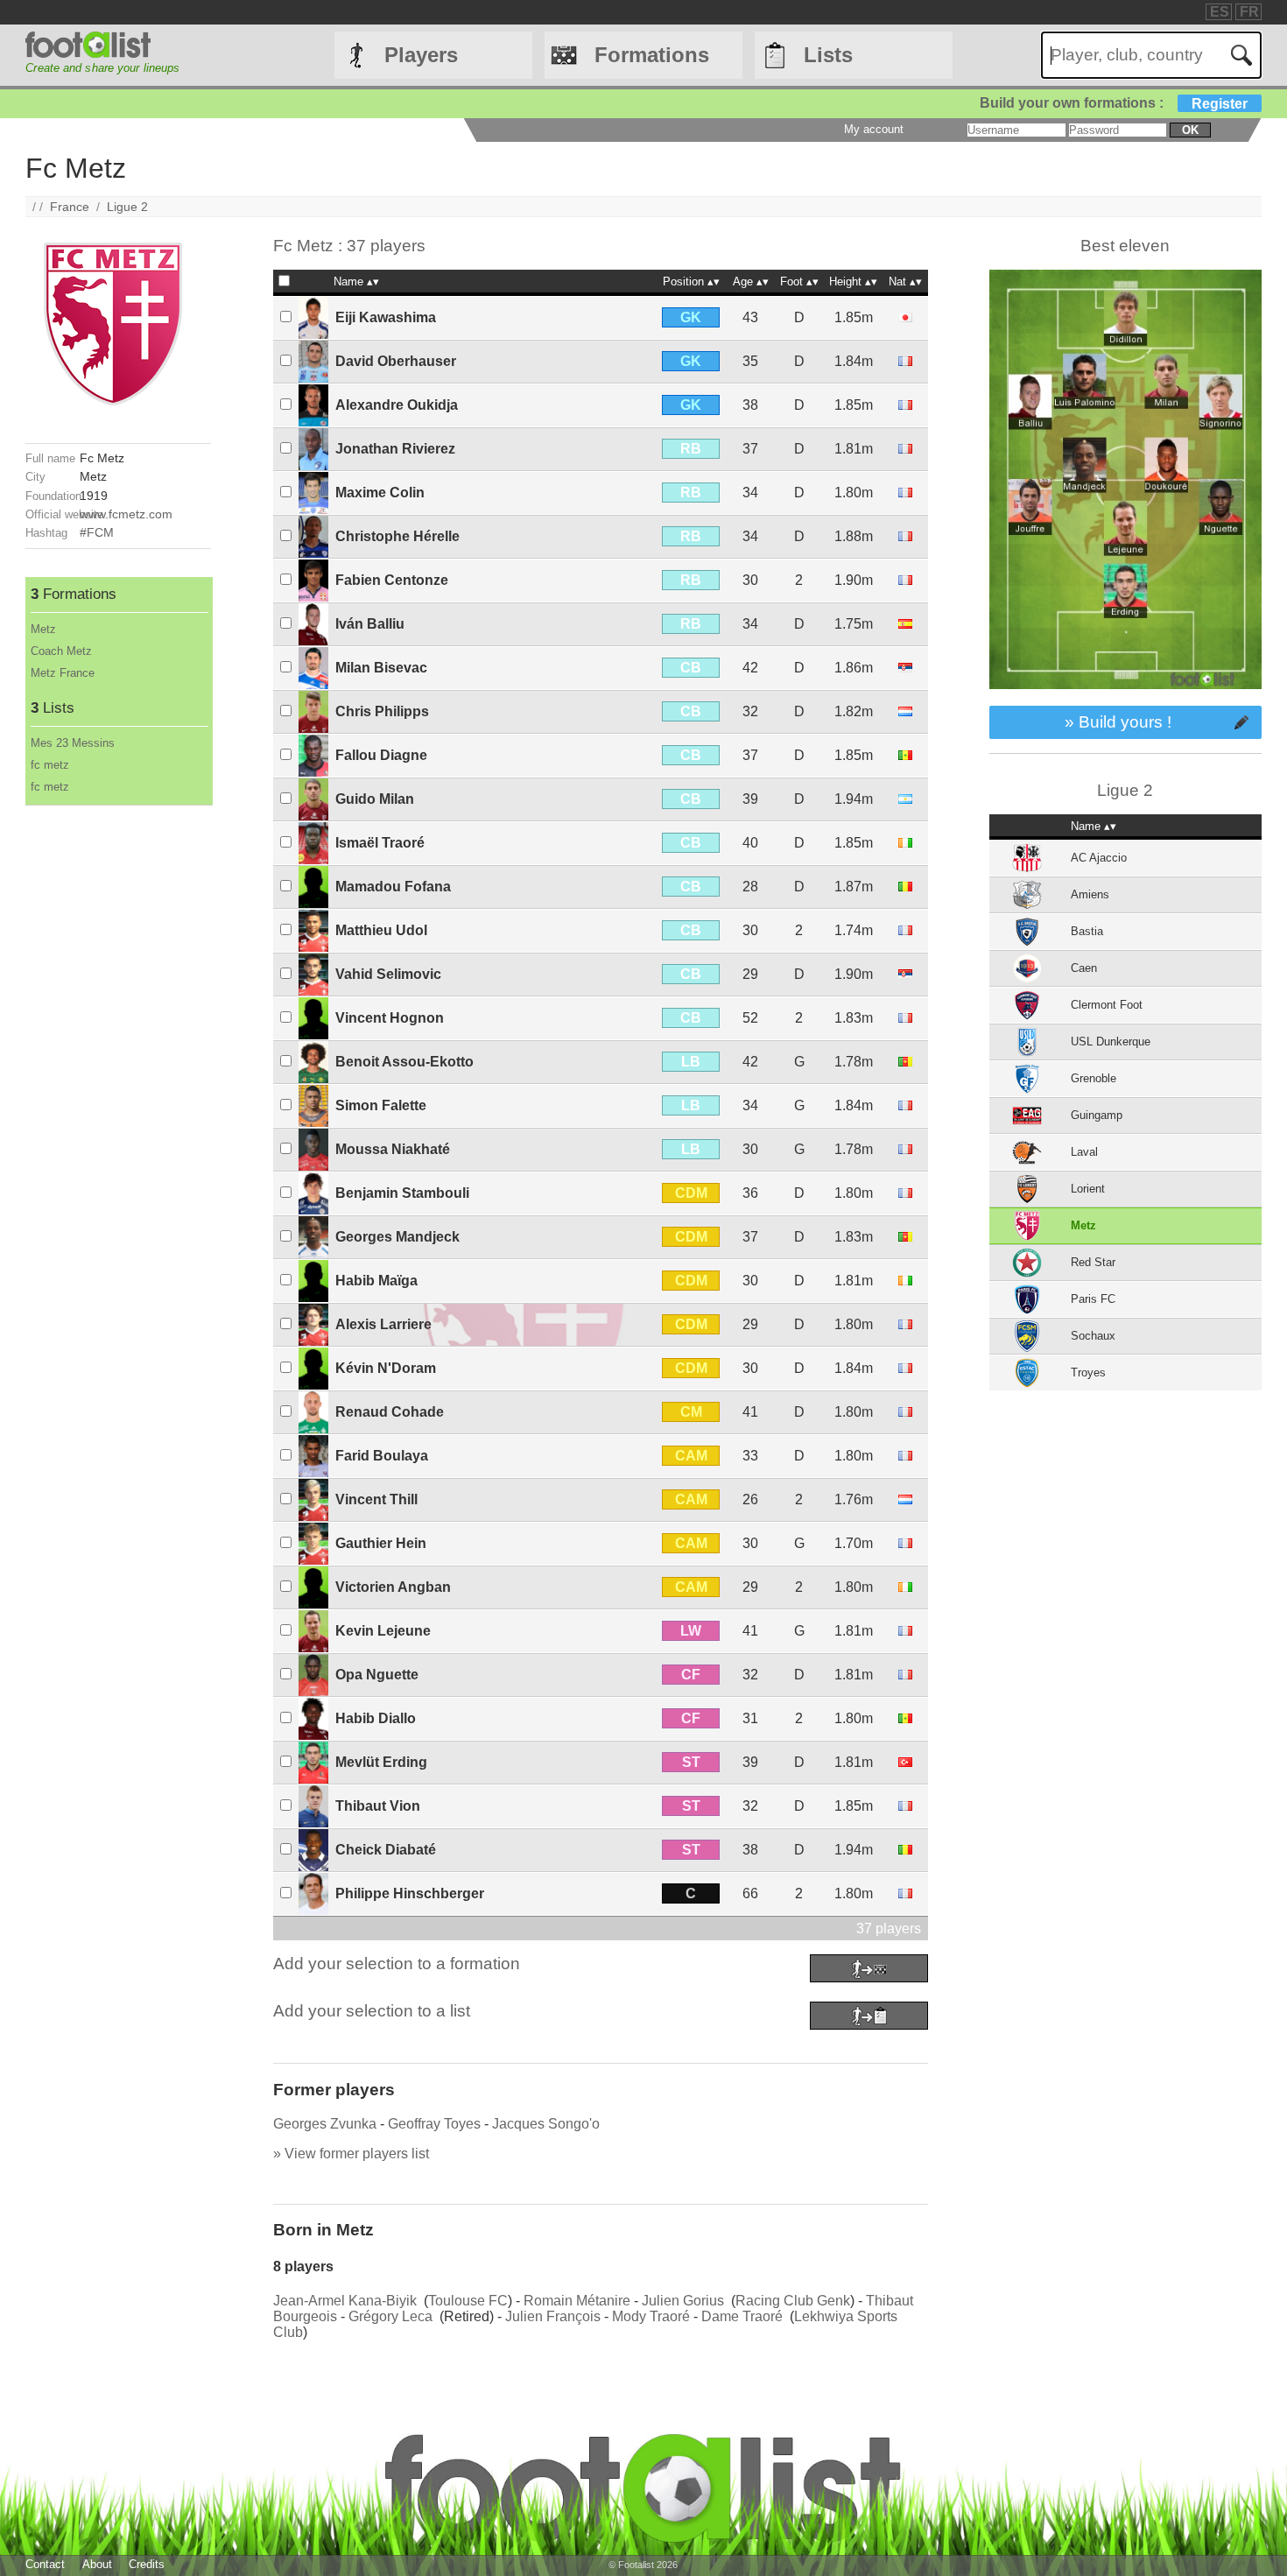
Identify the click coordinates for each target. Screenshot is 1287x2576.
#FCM (97, 532)
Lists (828, 55)
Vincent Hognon (390, 1018)
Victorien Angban (393, 1587)
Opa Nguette (377, 1675)
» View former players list (351, 2154)
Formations (652, 55)
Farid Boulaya (382, 1456)
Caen (1084, 968)
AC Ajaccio (1099, 858)
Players (421, 55)
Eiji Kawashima (386, 317)
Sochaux (1093, 1336)
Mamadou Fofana (393, 887)
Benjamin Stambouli (402, 1193)
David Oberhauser (396, 361)
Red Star (1093, 1262)
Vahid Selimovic (388, 974)
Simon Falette (381, 1105)
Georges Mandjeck (397, 1237)
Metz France (63, 673)
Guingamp (1097, 1115)
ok (1190, 130)
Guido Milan (375, 799)
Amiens (1090, 894)
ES (1220, 12)
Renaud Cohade (390, 1412)
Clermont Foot (1107, 1005)
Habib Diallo (376, 1718)
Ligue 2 (127, 207)
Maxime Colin (380, 493)
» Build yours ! (1118, 722)
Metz (43, 629)
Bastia (1087, 931)
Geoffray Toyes (434, 2124)
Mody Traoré (651, 2316)
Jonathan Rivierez (395, 449)
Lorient (1088, 1189)
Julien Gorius (683, 2301)
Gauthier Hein (381, 1543)
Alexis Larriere (383, 1324)
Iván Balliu (370, 624)
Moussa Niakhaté (393, 1149)
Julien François (553, 2316)
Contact (45, 2564)
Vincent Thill (376, 1499)
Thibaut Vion (378, 1806)
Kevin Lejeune (383, 1631)
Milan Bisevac (381, 668)
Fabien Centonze (392, 580)
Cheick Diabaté (386, 1850)
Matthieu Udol (381, 930)
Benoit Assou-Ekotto (404, 1062)
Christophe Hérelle (397, 536)
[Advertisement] (118, 1068)
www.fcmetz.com (126, 514)
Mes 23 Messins (73, 743)
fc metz (50, 765)
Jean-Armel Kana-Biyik (345, 2301)
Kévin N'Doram (386, 1368)
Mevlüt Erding (381, 1762)
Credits (147, 2564)
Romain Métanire (577, 2301)
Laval (1084, 1152)
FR (1249, 12)
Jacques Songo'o (546, 2124)
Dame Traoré (742, 2316)
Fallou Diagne (381, 755)
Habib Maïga (376, 1281)
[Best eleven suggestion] (1125, 697)
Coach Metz (61, 651)
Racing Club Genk (793, 2301)
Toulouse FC (468, 2301)
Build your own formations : (1114, 103)
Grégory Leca (390, 2316)
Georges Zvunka (325, 2124)
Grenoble (1094, 1078)
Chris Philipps (382, 711)
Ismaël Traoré (380, 843)
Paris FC (1093, 1299)
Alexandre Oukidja (397, 405)
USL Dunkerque (1111, 1042)
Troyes (1088, 1372)
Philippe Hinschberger (410, 1893)
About (97, 2564)
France (70, 207)
